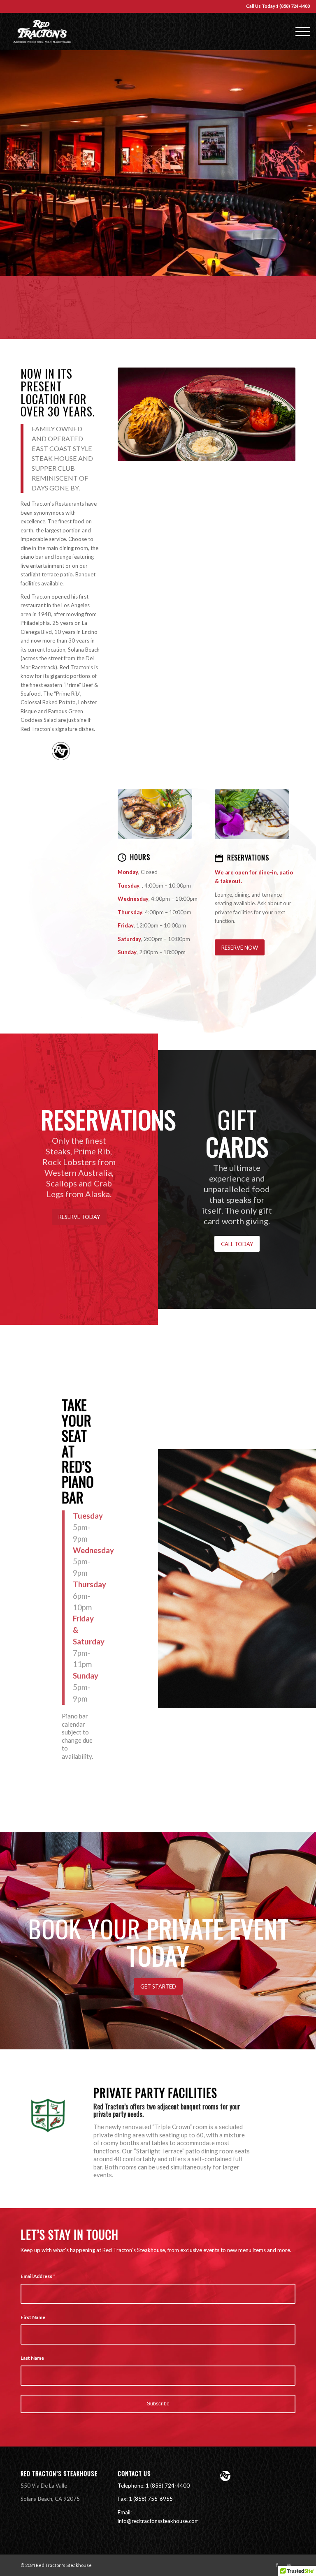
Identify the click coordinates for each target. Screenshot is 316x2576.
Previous (19, 163)
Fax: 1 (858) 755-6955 (145, 2499)
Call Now (158, 206)
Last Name (32, 2358)
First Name (33, 2317)
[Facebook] (277, 2565)
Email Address (38, 2276)
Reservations (248, 858)
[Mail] (289, 2565)
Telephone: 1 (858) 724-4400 (154, 2486)
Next (297, 163)
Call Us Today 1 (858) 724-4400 (278, 6)
